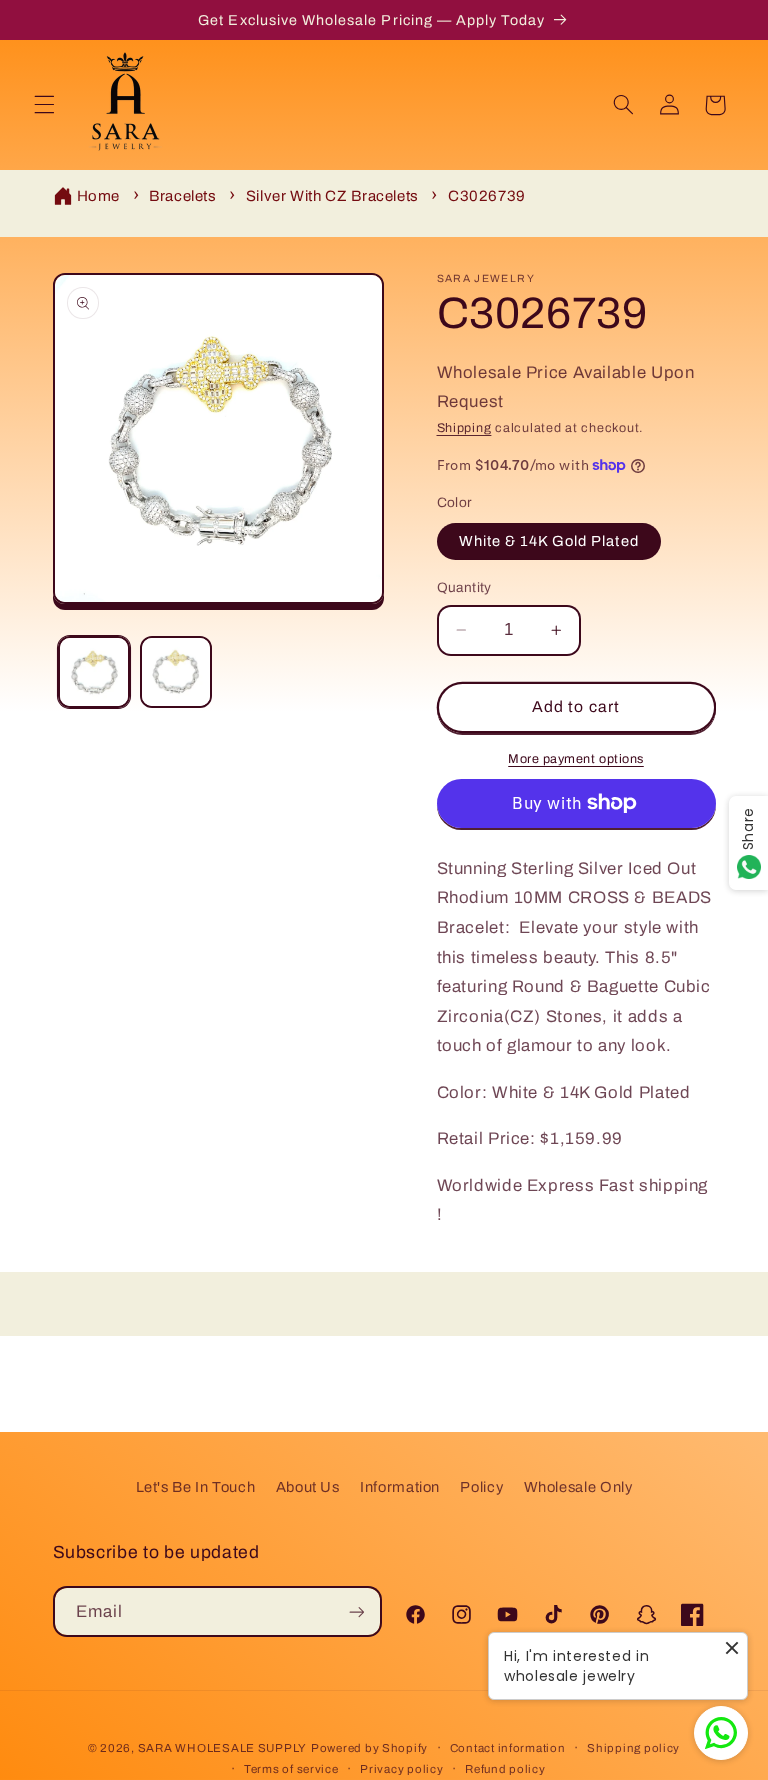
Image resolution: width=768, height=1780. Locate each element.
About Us (308, 1487)
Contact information (508, 1748)
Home (99, 196)
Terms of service (291, 1769)
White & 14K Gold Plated (549, 541)
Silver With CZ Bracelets (332, 196)
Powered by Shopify (369, 1748)
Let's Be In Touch (196, 1487)
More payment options (576, 759)
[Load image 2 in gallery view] (176, 672)
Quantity (464, 587)
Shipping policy (633, 1748)
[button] (44, 105)
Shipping (464, 428)
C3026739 (487, 196)
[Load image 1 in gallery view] (94, 672)
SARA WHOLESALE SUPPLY (222, 1748)
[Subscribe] (357, 1611)
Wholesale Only (578, 1487)
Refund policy (505, 1769)
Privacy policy (401, 1769)
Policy (481, 1487)
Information (400, 1487)
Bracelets (183, 196)
